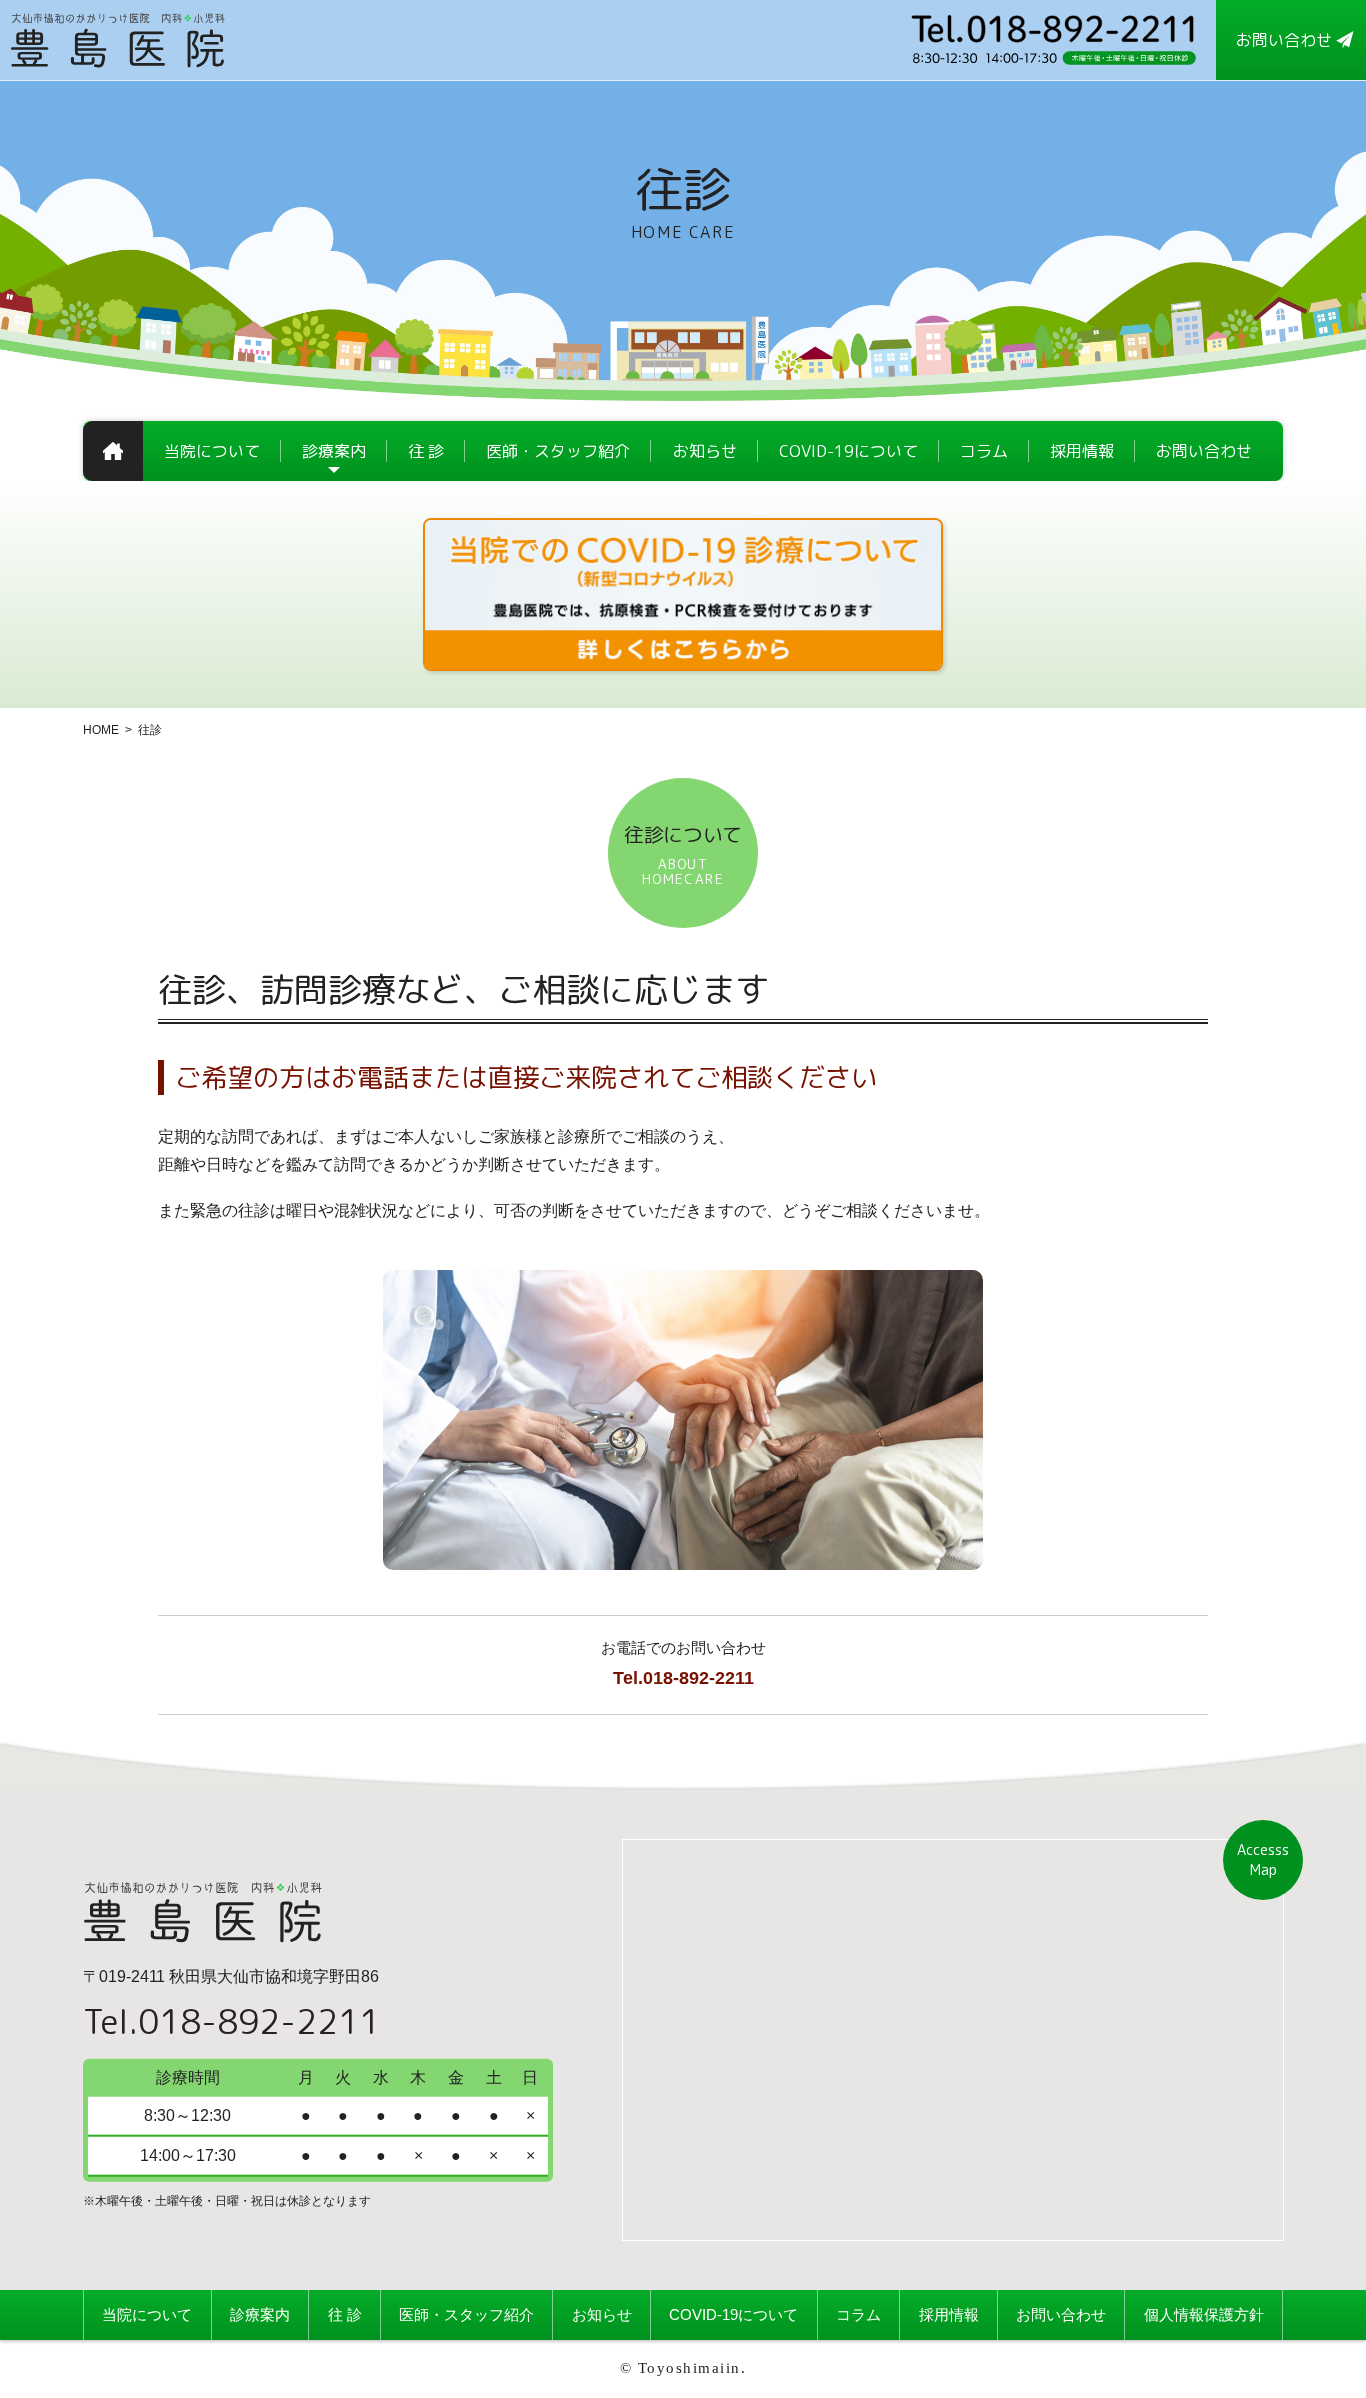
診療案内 (260, 2315)
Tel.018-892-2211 (683, 1677)
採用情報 (949, 2315)
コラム (858, 2315)
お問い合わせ (1061, 2315)
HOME (101, 730)
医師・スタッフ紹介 (466, 2315)
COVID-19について (733, 2315)
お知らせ (602, 2315)
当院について (147, 2315)
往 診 (345, 2315)
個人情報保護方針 (1204, 2315)
